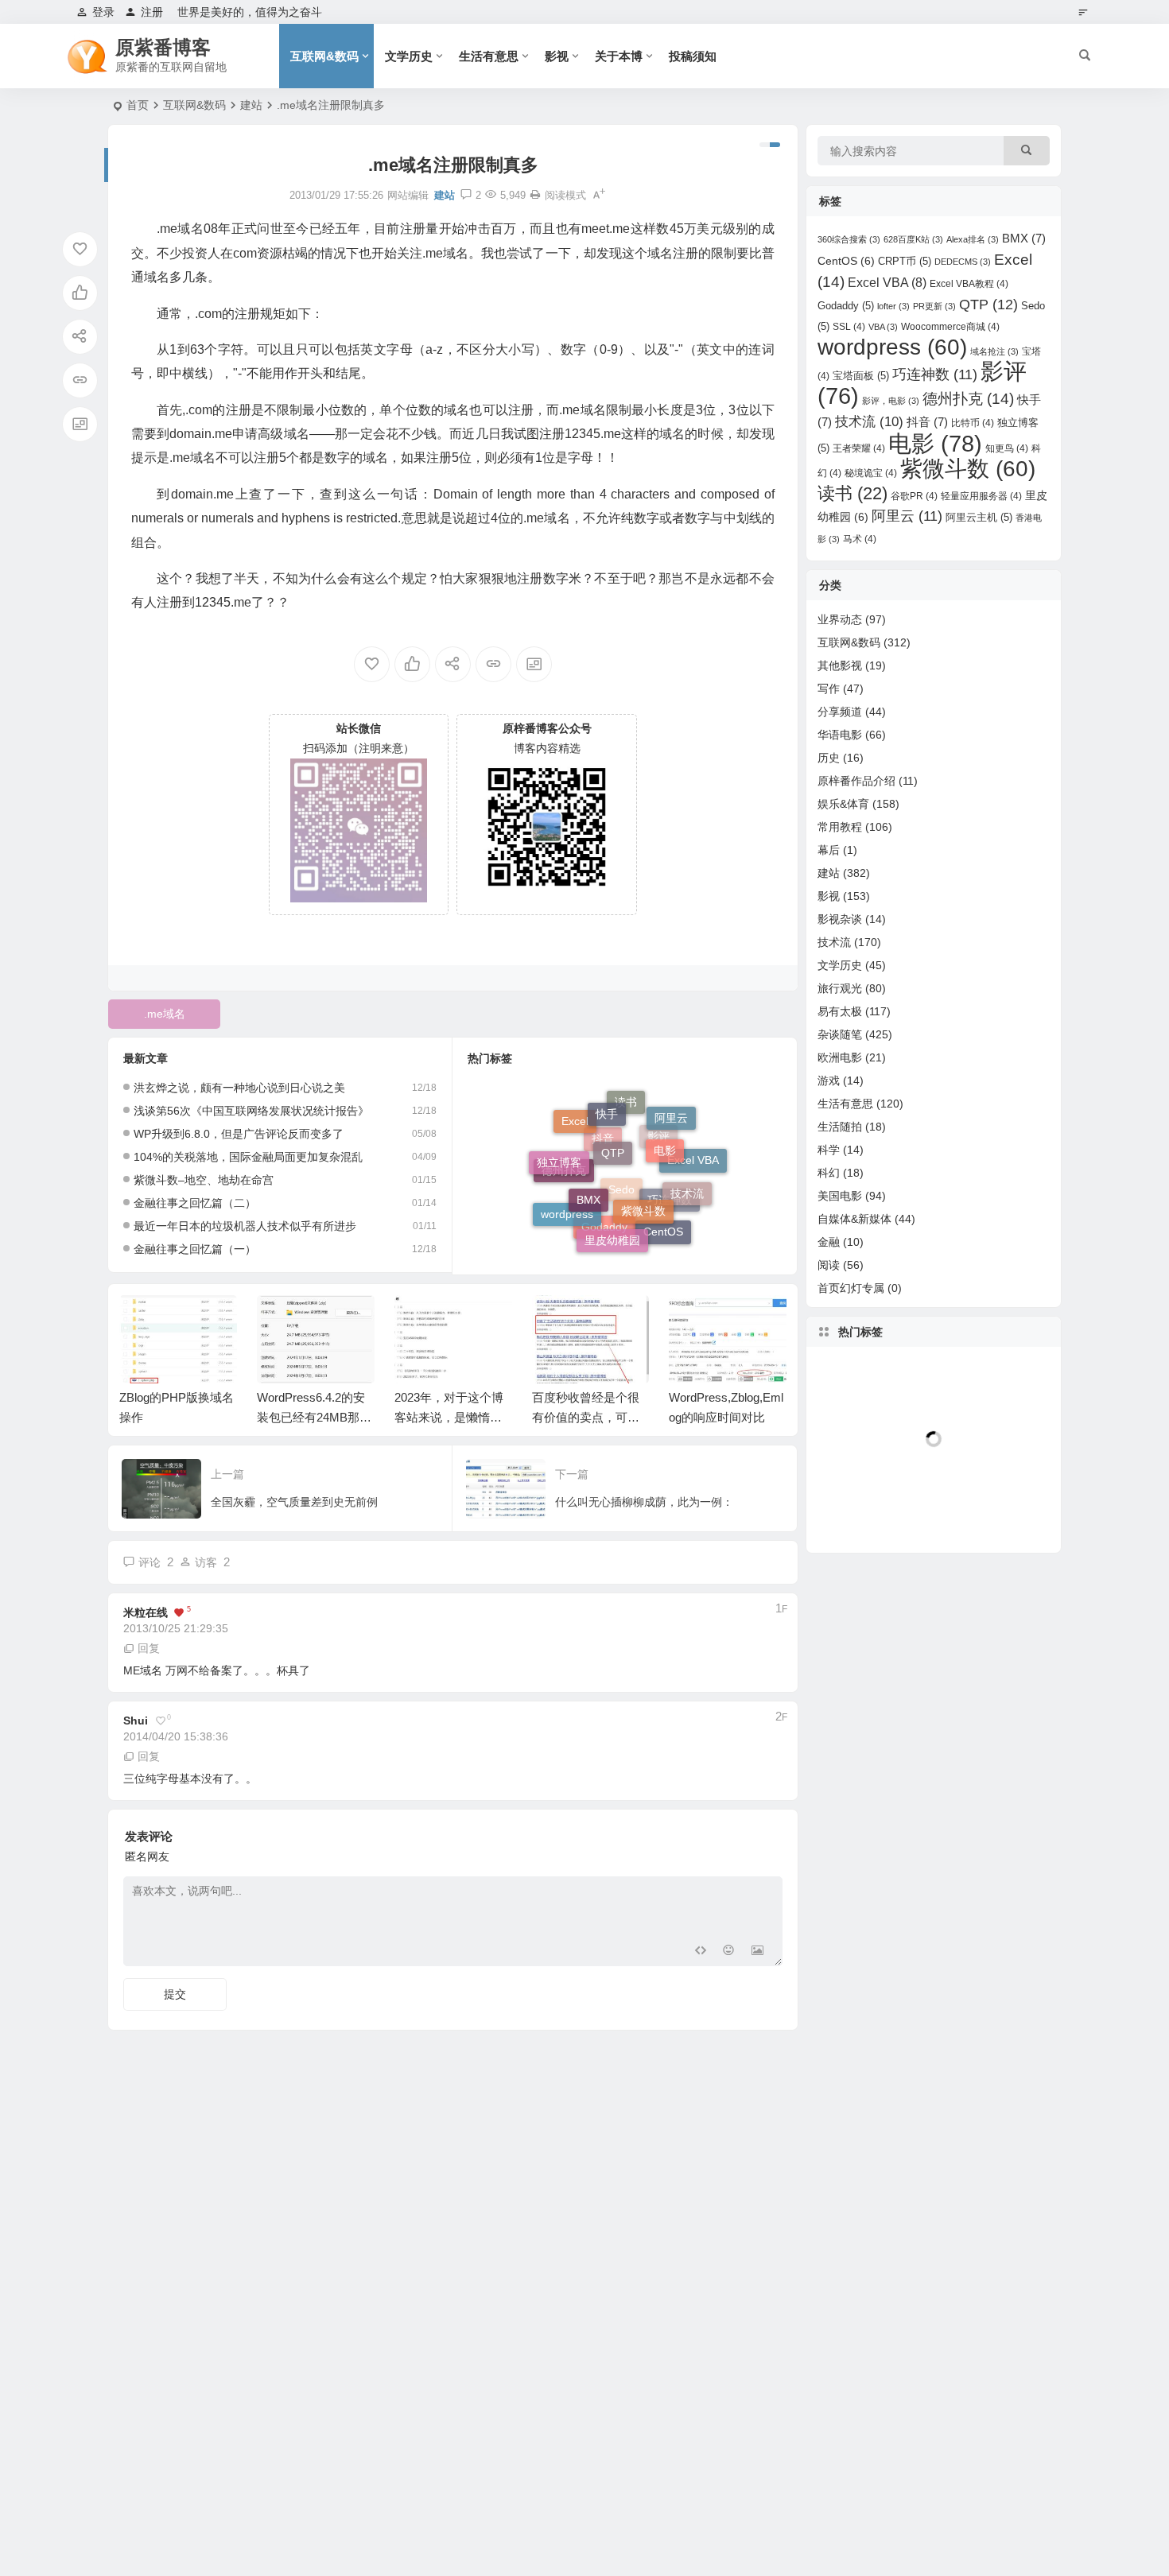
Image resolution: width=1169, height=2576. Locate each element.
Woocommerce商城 (950, 327)
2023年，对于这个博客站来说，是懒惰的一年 (449, 1417)
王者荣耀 (859, 448)
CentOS (663, 1225)
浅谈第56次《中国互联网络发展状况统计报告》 (251, 1111)
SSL (849, 327)
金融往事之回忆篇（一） (195, 1249)
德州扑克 (564, 1190)
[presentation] (694, 1321)
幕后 (829, 850)
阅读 (829, 1265)
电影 (665, 1124)
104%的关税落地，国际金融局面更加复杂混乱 (248, 1157)
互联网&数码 (324, 56)
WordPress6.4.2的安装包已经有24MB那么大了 (314, 1417)
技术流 (687, 1175)
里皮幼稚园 (612, 1222)
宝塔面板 (861, 376)
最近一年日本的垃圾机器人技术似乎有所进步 (245, 1226)
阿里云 (907, 516)
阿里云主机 (979, 517)
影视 (557, 56)
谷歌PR (914, 496)
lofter (893, 306)
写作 (829, 689)
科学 (829, 1150)
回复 (149, 1648)
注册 (152, 12)
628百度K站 (913, 239)
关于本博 (619, 56)
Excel (575, 1131)
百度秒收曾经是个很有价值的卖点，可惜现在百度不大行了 (586, 1417)
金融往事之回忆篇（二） (195, 1203)
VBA (883, 327)
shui (136, 1721)
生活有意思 (489, 56)
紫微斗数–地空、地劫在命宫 (204, 1180)
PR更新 (934, 306)
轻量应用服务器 (981, 496)
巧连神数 (935, 374)
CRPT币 (905, 261)
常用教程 (840, 827)
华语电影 (840, 735)
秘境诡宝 (871, 473)
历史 (829, 758)
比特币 (973, 423)
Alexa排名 (973, 239)
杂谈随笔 (840, 1034)
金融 (829, 1242)
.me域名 (165, 1014)
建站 (251, 105)
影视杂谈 (840, 919)
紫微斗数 (643, 1175)
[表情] (729, 1952)
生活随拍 (840, 1127)
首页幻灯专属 (851, 1288)
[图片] (757, 1952)
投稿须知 (693, 56)
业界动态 (840, 619)
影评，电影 (891, 401)
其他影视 (840, 665)
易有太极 (840, 1011)
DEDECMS (963, 262)
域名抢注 (994, 351)
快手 (607, 1102)
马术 (860, 539)
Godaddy (604, 1240)
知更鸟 (1007, 448)
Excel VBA (887, 283)
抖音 (927, 422)
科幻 (829, 1173)
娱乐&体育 (843, 804)
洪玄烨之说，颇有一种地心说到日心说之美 (239, 1088)
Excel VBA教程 (969, 284)
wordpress (567, 1208)
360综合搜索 (849, 239)
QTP (613, 1119)
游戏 (829, 1080)
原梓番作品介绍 (856, 781)
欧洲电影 (840, 1057)
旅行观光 (840, 988)
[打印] (535, 195)
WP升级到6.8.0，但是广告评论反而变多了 (239, 1134)
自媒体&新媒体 (854, 1219)
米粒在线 (146, 1612)
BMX (588, 1166)
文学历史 (409, 56)
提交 (175, 1994)
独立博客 (559, 1150)
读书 (852, 493)
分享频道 (840, 712)
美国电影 (840, 1196)
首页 (138, 105)
